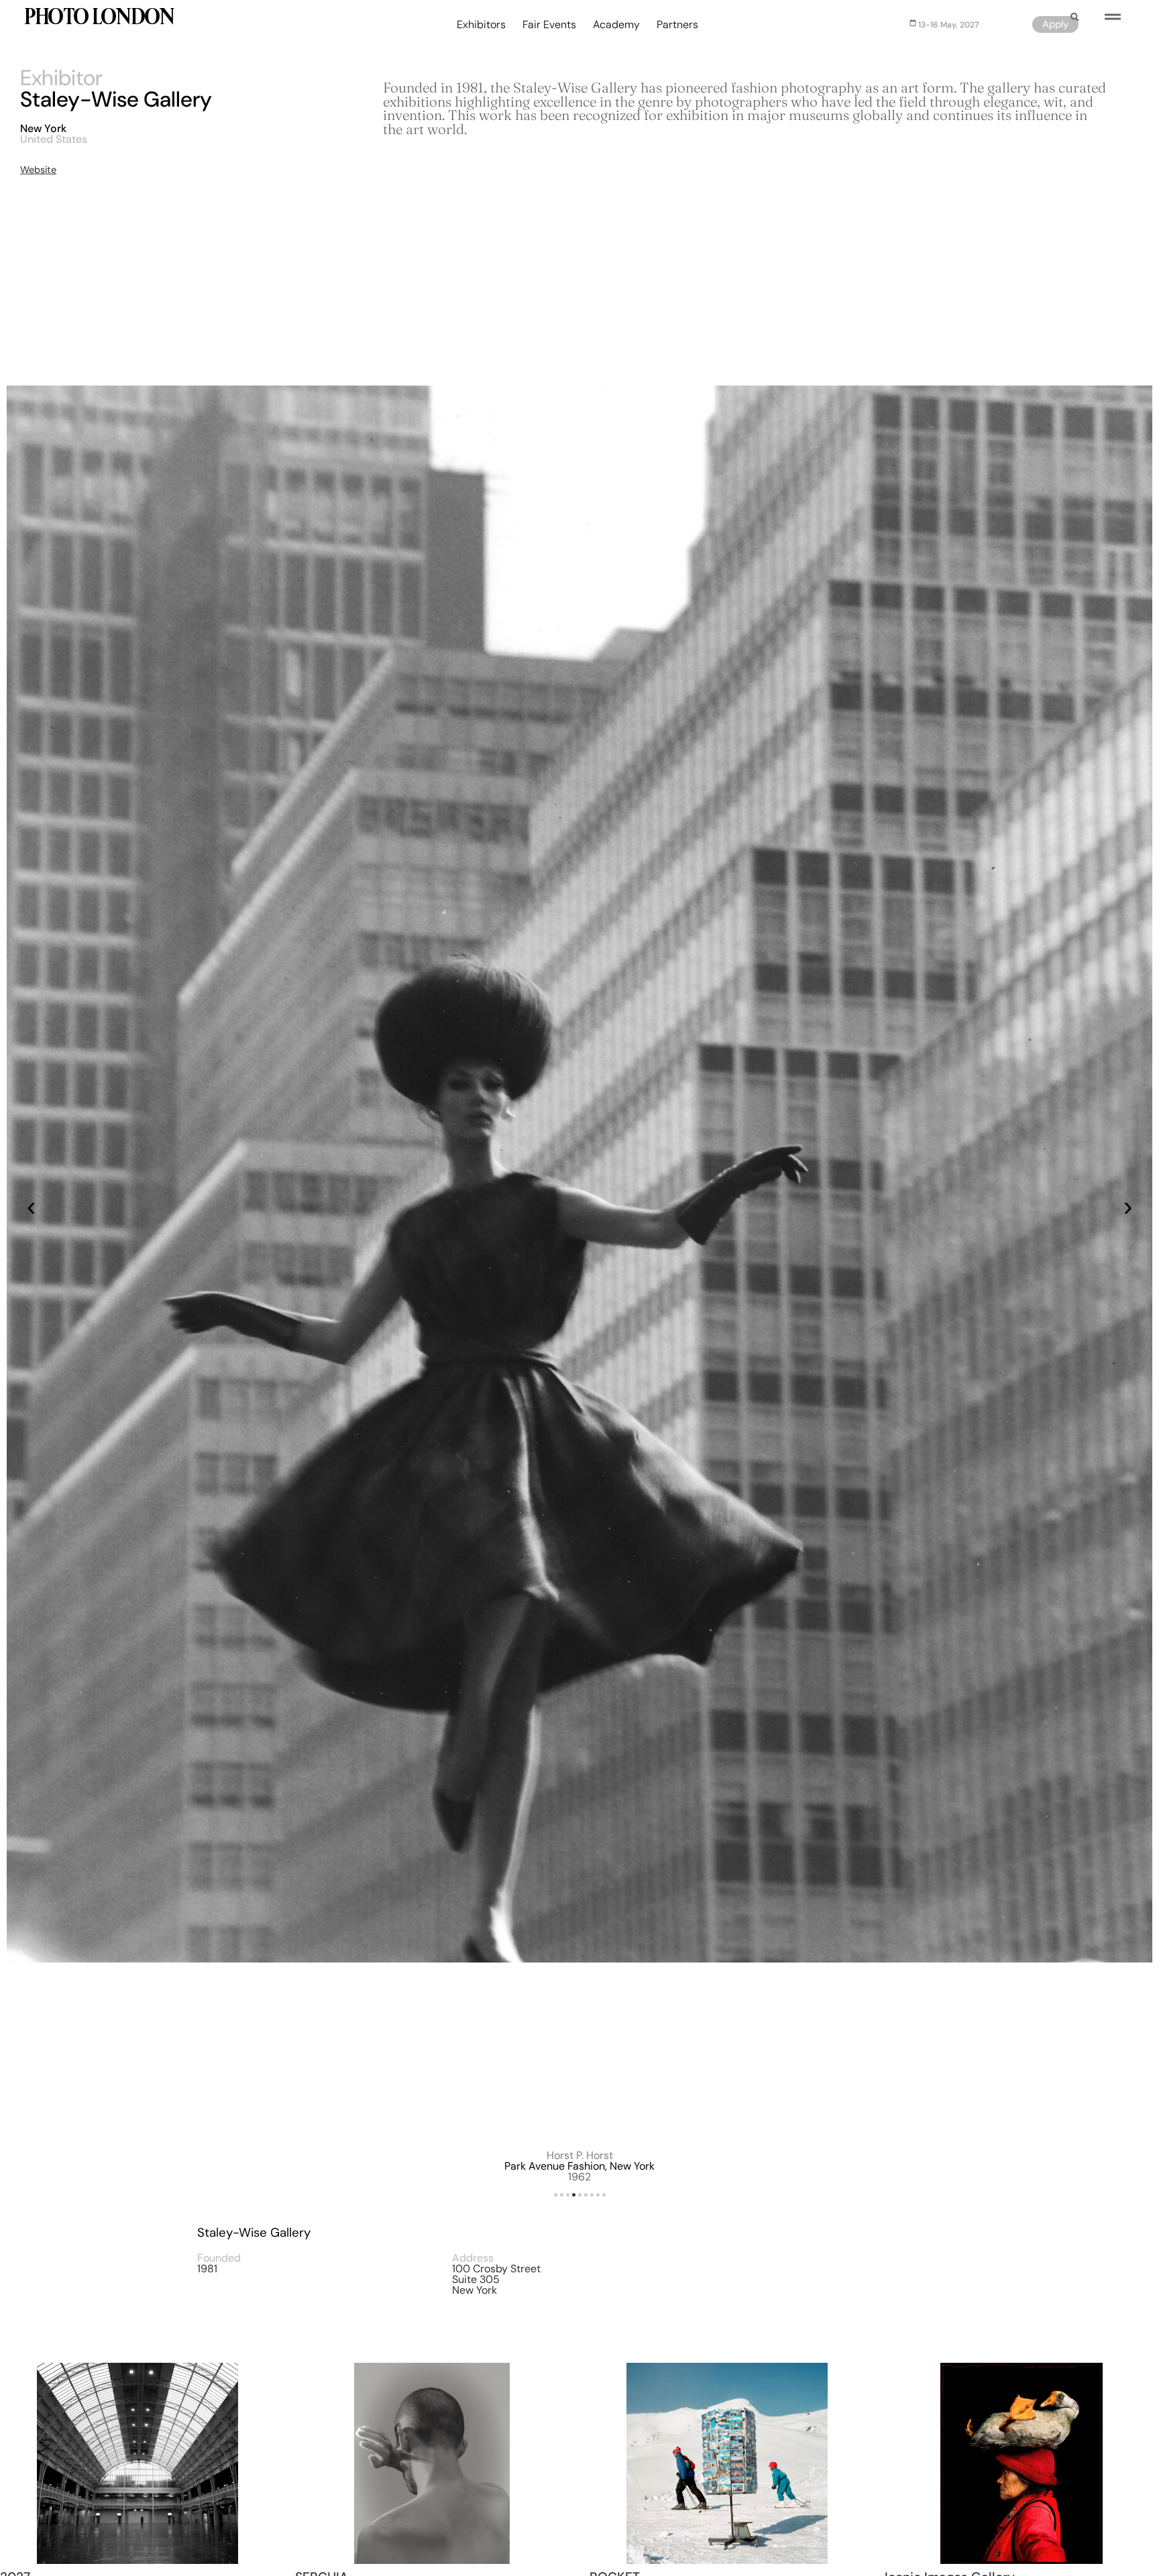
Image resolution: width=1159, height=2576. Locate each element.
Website (38, 170)
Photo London (99, 18)
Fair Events (549, 25)
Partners (677, 25)
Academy (616, 25)
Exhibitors (481, 25)
